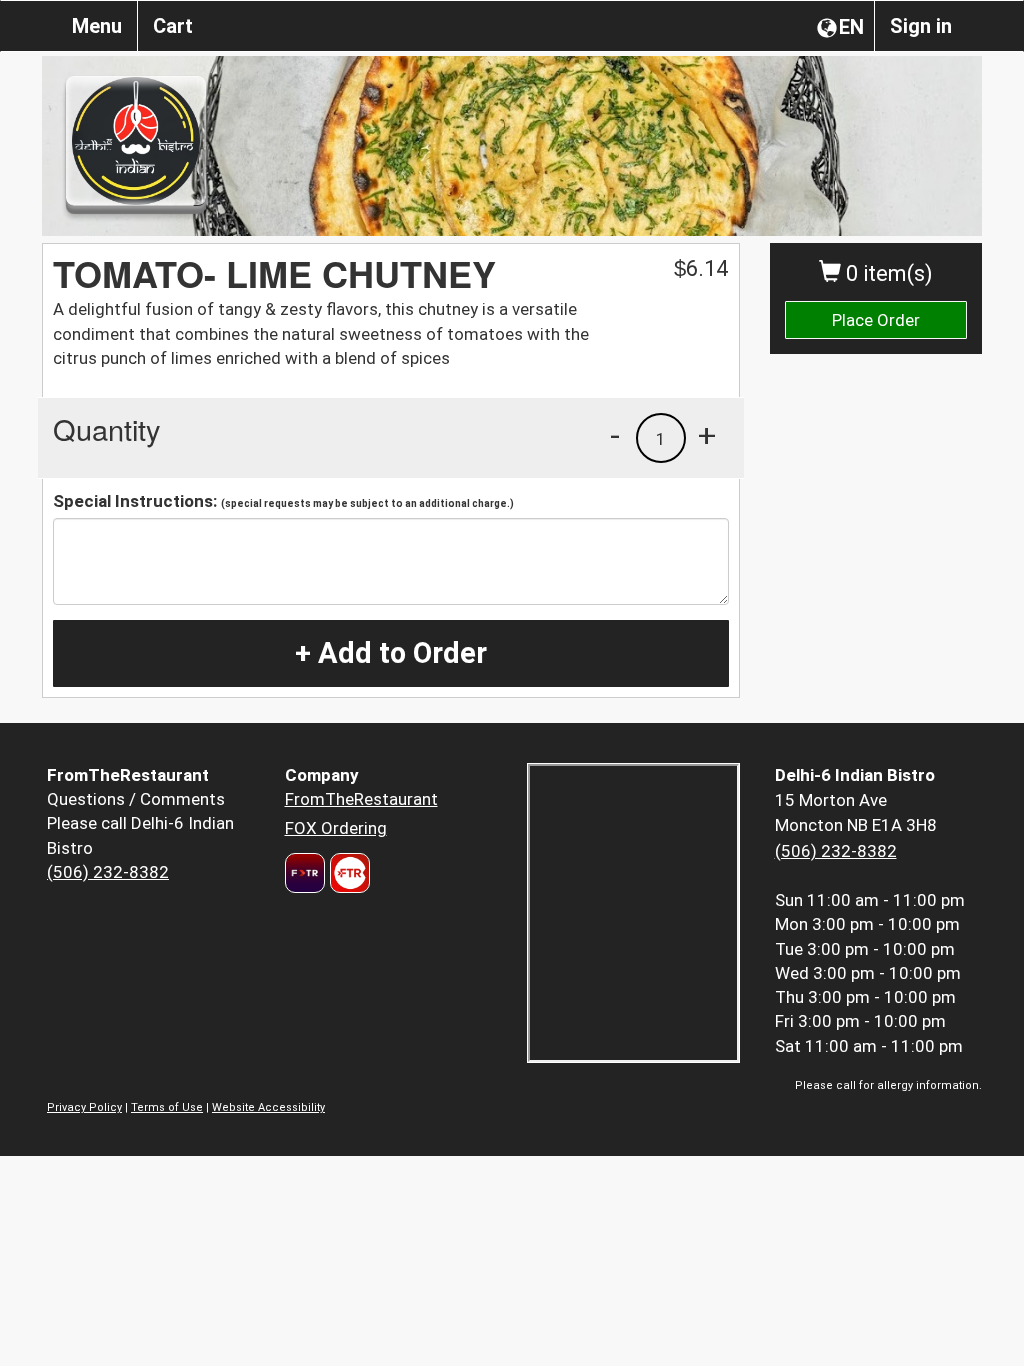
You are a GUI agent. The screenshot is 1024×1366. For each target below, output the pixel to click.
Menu (97, 26)
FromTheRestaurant (361, 799)
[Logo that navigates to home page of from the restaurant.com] (305, 873)
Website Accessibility (268, 1107)
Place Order (876, 320)
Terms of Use (167, 1107)
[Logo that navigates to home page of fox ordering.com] (347, 873)
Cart (173, 26)
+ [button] (707, 435)
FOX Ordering (336, 828)
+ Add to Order (391, 653)
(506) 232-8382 (108, 872)
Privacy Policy (84, 1107)
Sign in (921, 26)
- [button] (615, 435)
